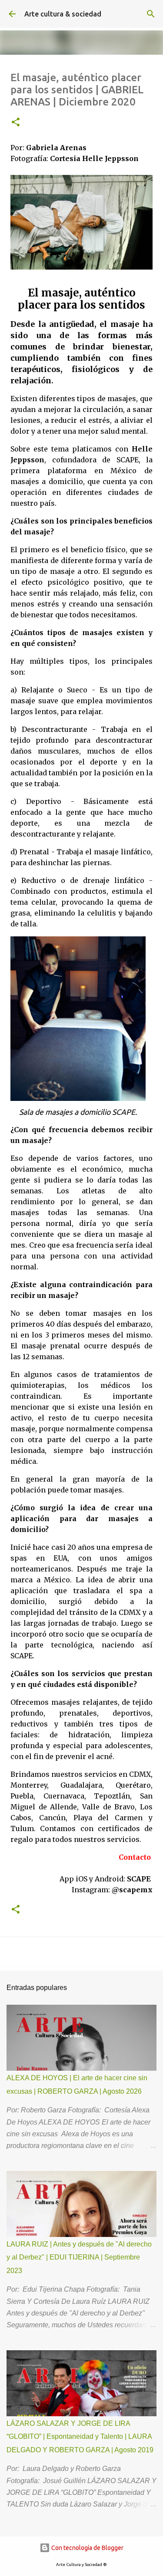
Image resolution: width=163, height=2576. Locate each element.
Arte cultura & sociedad (63, 14)
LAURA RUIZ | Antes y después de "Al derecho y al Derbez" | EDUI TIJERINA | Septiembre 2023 (79, 2257)
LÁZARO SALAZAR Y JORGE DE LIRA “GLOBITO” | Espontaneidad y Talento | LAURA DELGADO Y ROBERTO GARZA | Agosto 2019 (80, 2437)
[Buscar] (151, 14)
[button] (16, 123)
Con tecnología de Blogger (87, 2548)
